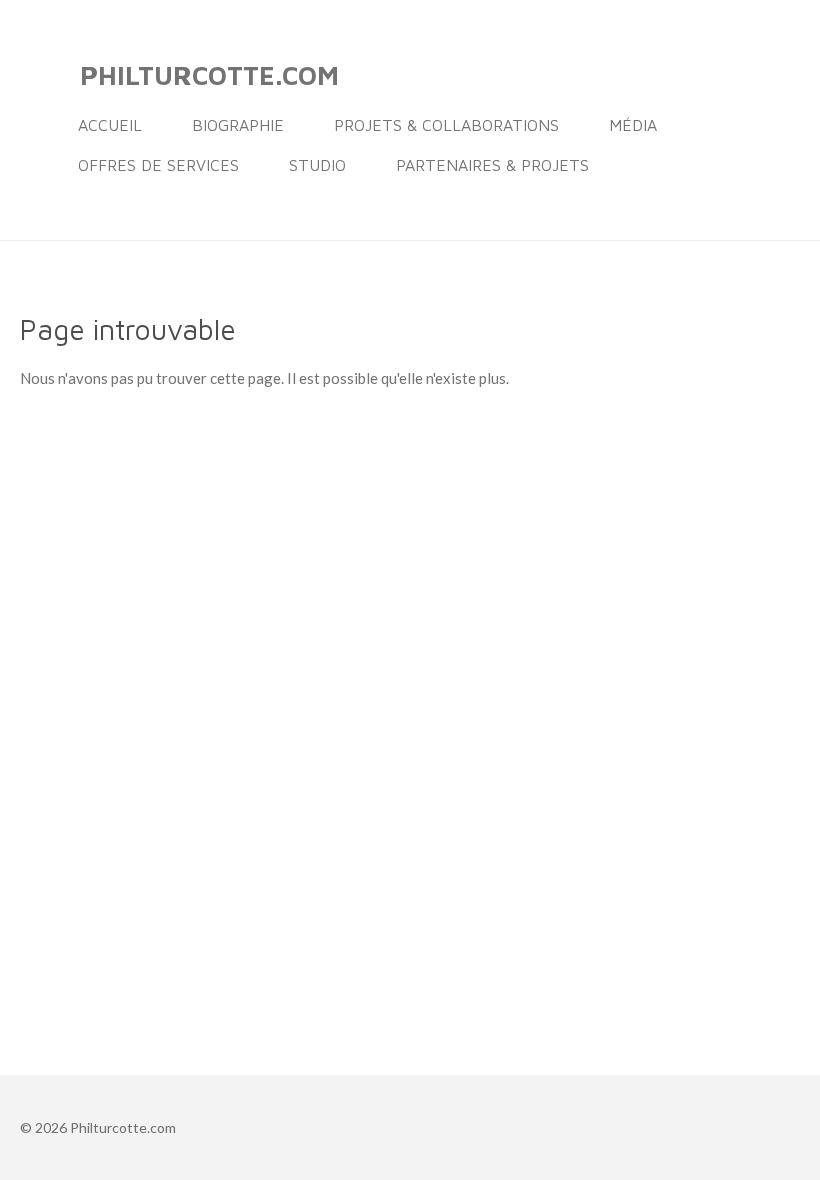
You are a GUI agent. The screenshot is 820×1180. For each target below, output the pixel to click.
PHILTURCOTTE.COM (209, 75)
